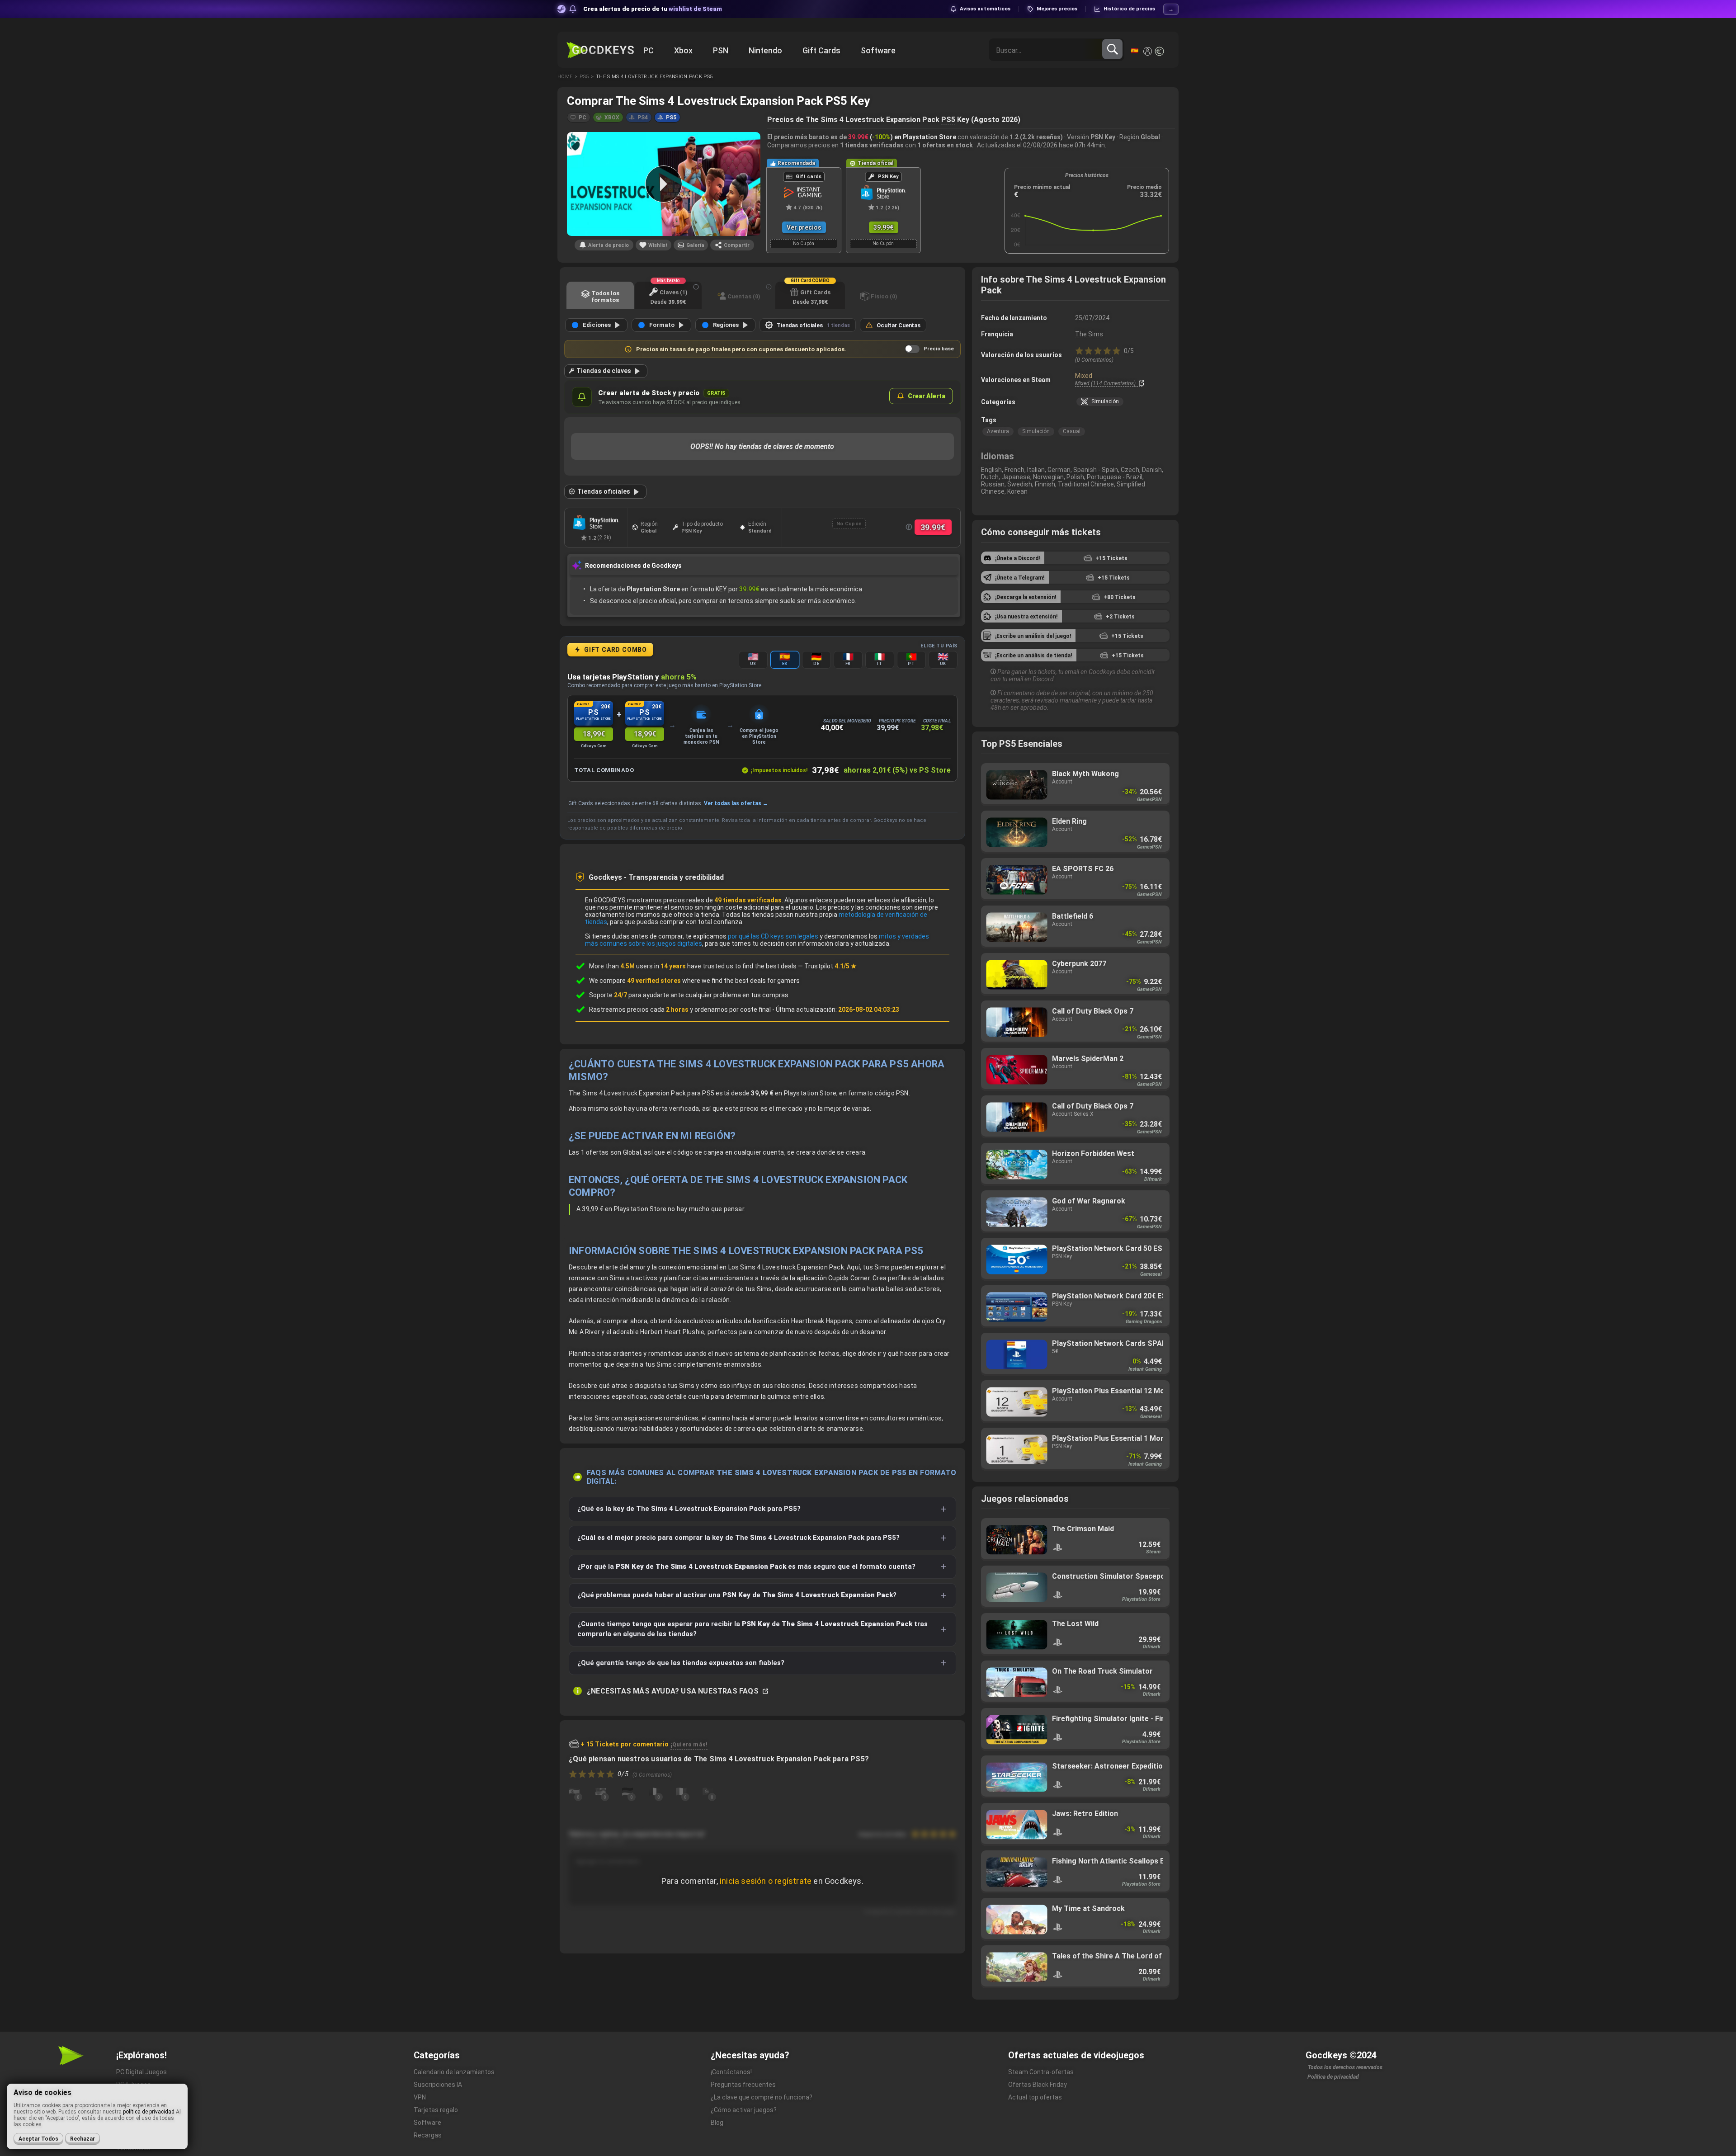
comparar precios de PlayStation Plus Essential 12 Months (1075, 1402)
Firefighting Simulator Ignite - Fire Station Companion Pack (1075, 1729)
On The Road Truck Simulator (1075, 1682)
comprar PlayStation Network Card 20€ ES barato (1075, 1307)
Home (565, 77)
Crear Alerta (927, 396)
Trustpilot (830, 966)
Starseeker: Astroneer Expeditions (1075, 1777)
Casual (1072, 431)
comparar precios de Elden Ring (1075, 832)
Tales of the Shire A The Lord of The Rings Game (1075, 1967)
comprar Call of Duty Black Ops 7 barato (1075, 1117)
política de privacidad (149, 2112)
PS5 (948, 120)
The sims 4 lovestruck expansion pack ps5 (654, 77)
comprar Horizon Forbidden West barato (1075, 1164)
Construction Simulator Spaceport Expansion (1075, 1587)
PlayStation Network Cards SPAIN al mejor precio (1075, 1354)
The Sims (1089, 334)
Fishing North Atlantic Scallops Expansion (1075, 1872)
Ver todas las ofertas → (736, 803)
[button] (579, 117)
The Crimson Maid (1075, 1540)
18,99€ (594, 734)
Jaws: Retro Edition (1075, 1824)
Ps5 (584, 77)
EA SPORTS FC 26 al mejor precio (1075, 880)
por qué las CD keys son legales (773, 936)
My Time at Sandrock (1075, 1919)
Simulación (1036, 431)
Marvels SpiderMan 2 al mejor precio (1075, 1069)
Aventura (998, 431)
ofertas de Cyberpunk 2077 (1075, 974)
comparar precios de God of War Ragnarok (1075, 1212)
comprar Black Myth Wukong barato (1075, 785)
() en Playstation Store (902, 137)
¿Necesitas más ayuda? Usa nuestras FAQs (674, 1691)
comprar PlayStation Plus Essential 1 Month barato (1075, 1449)
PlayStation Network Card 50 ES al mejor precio (1075, 1259)
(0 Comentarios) (1094, 360)
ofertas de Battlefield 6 (1075, 927)
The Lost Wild (1075, 1635)
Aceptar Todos (38, 2139)
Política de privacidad (1333, 2077)
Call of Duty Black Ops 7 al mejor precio (1075, 1022)
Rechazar (83, 2139)
